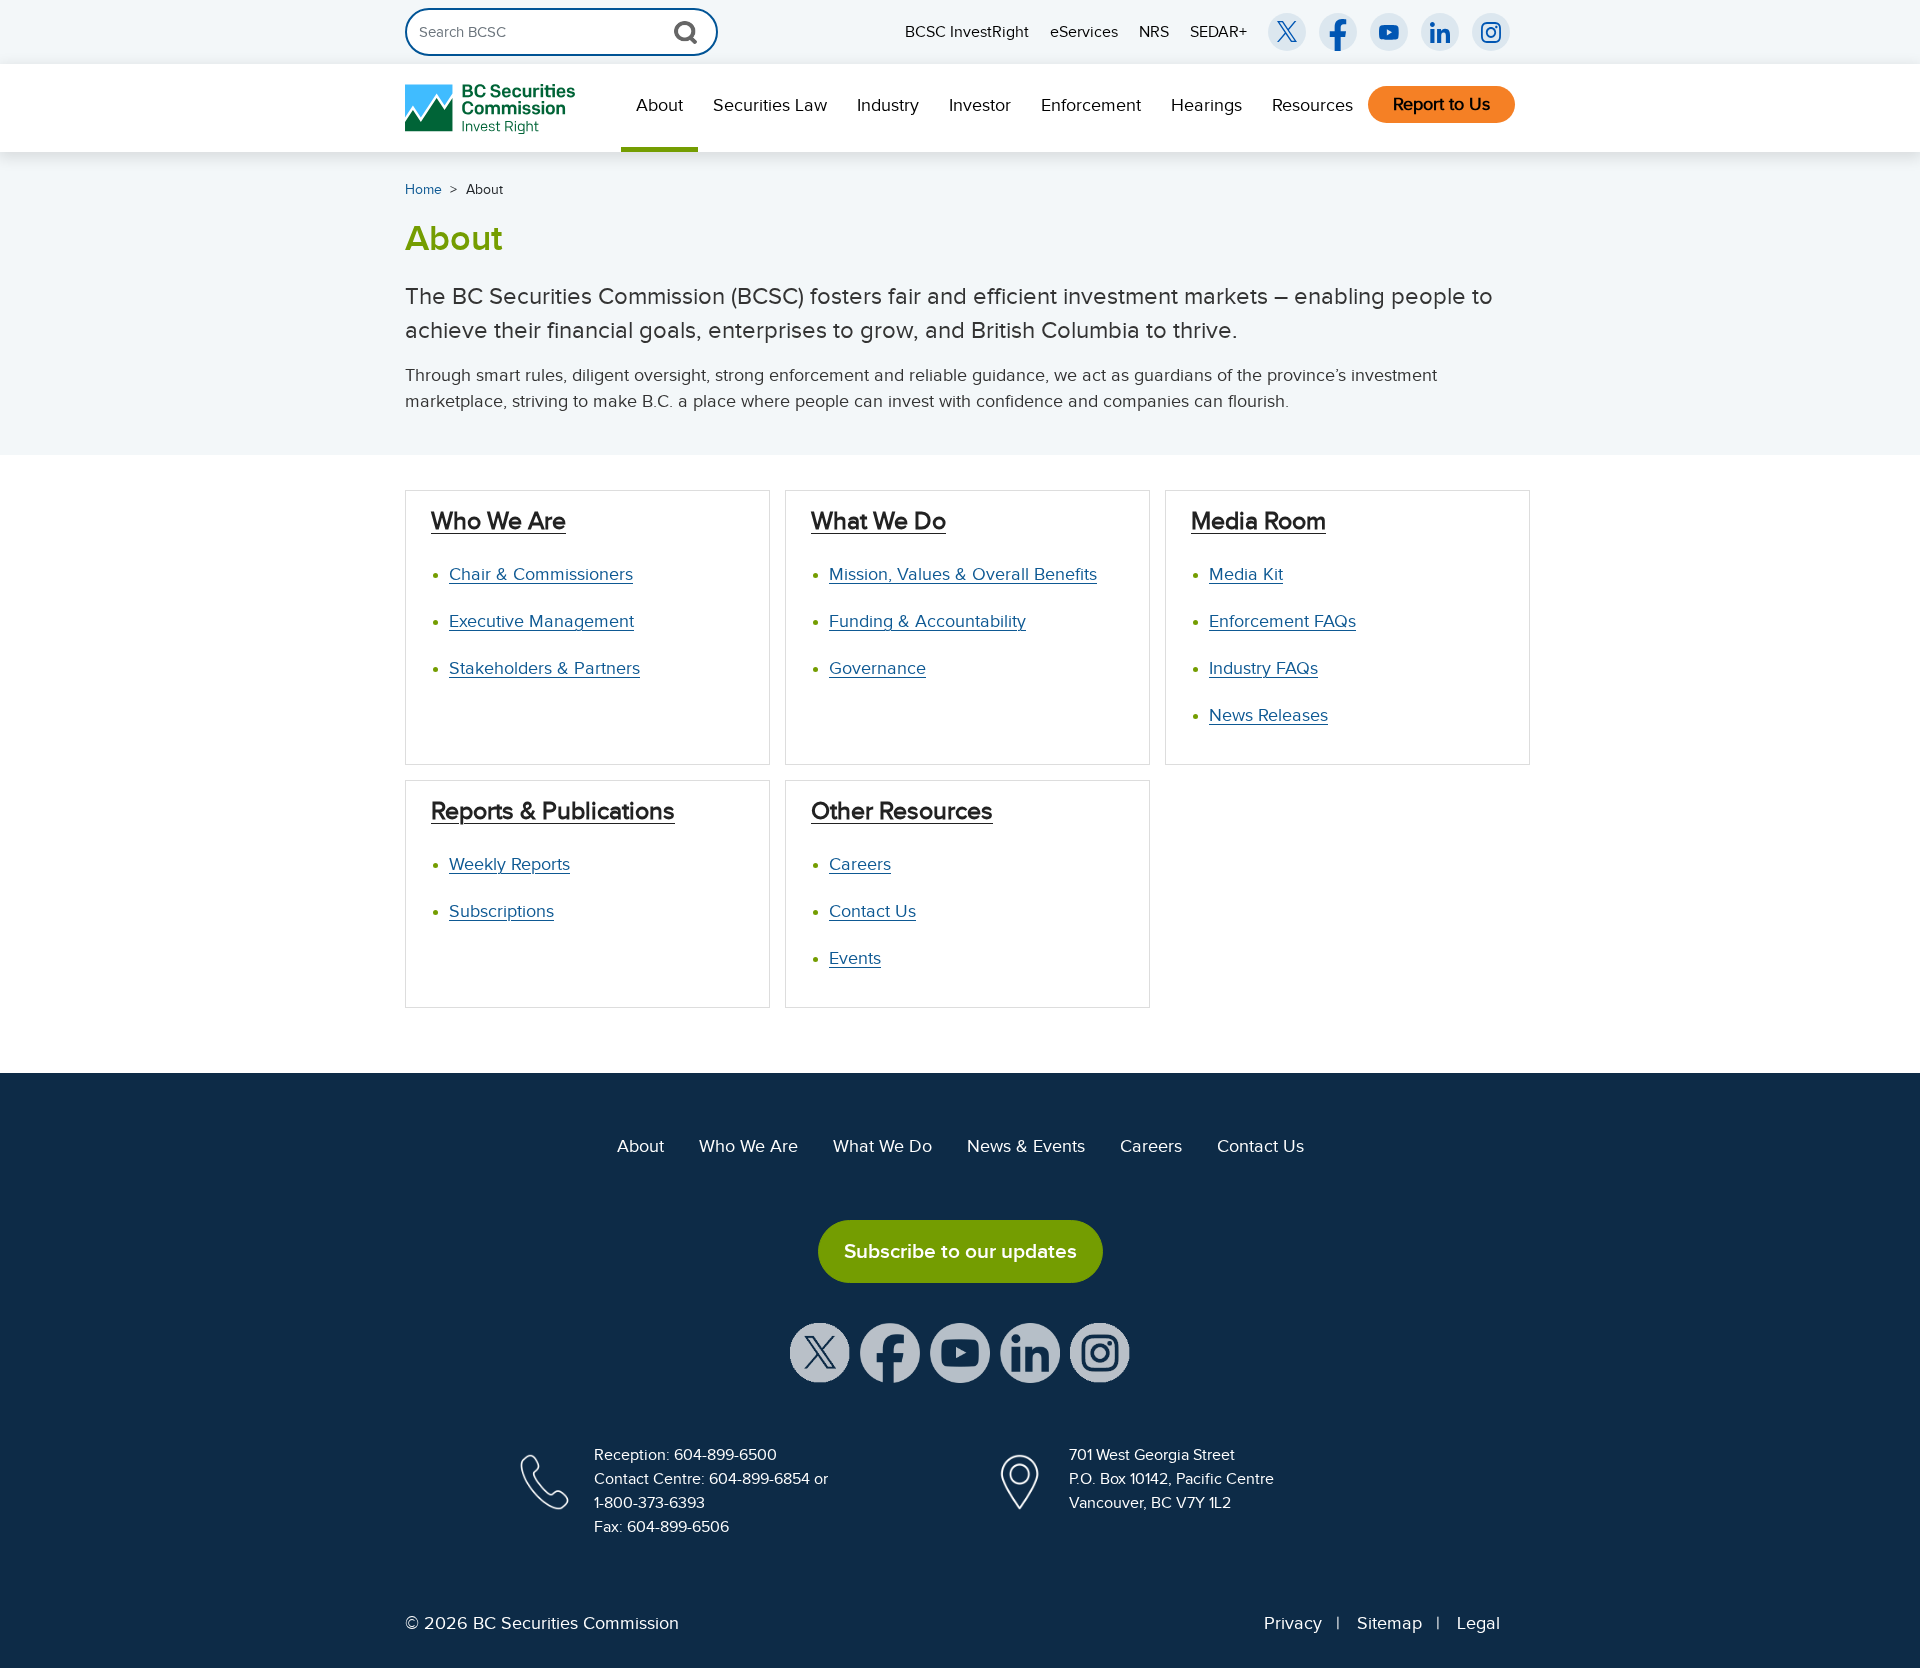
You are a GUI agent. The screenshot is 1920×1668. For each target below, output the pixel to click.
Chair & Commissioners (541, 574)
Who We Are (748, 1146)
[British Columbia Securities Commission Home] (492, 108)
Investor (980, 105)
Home (423, 189)
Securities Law (770, 105)
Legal (1478, 1623)
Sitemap (1389, 1623)
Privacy (1293, 1623)
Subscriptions (501, 911)
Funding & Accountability (927, 621)
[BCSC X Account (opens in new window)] (820, 1352)
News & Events (1026, 1146)
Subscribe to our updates (960, 1251)
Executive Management (541, 621)
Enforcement (1091, 105)
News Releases (1268, 715)
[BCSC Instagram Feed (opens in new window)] (1491, 32)
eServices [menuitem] (1084, 32)
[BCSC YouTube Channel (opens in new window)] (1389, 32)
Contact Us (872, 911)
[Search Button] (685, 32)
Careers (860, 864)
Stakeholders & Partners (544, 668)
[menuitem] (659, 108)
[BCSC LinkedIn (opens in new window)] (1440, 32)
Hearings (1206, 105)
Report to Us (1441, 104)
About (659, 105)
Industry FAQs (1263, 668)
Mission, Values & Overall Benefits (963, 574)
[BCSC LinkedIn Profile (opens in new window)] (1030, 1352)
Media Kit (1246, 574)
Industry (888, 105)
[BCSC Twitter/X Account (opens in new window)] (1287, 32)
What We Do (882, 1146)
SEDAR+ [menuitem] (1218, 32)
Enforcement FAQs (1282, 621)
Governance (877, 668)
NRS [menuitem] (1154, 32)
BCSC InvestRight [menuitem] (967, 32)
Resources (1312, 105)
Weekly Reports (509, 864)
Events (855, 958)
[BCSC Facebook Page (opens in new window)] (1338, 32)
